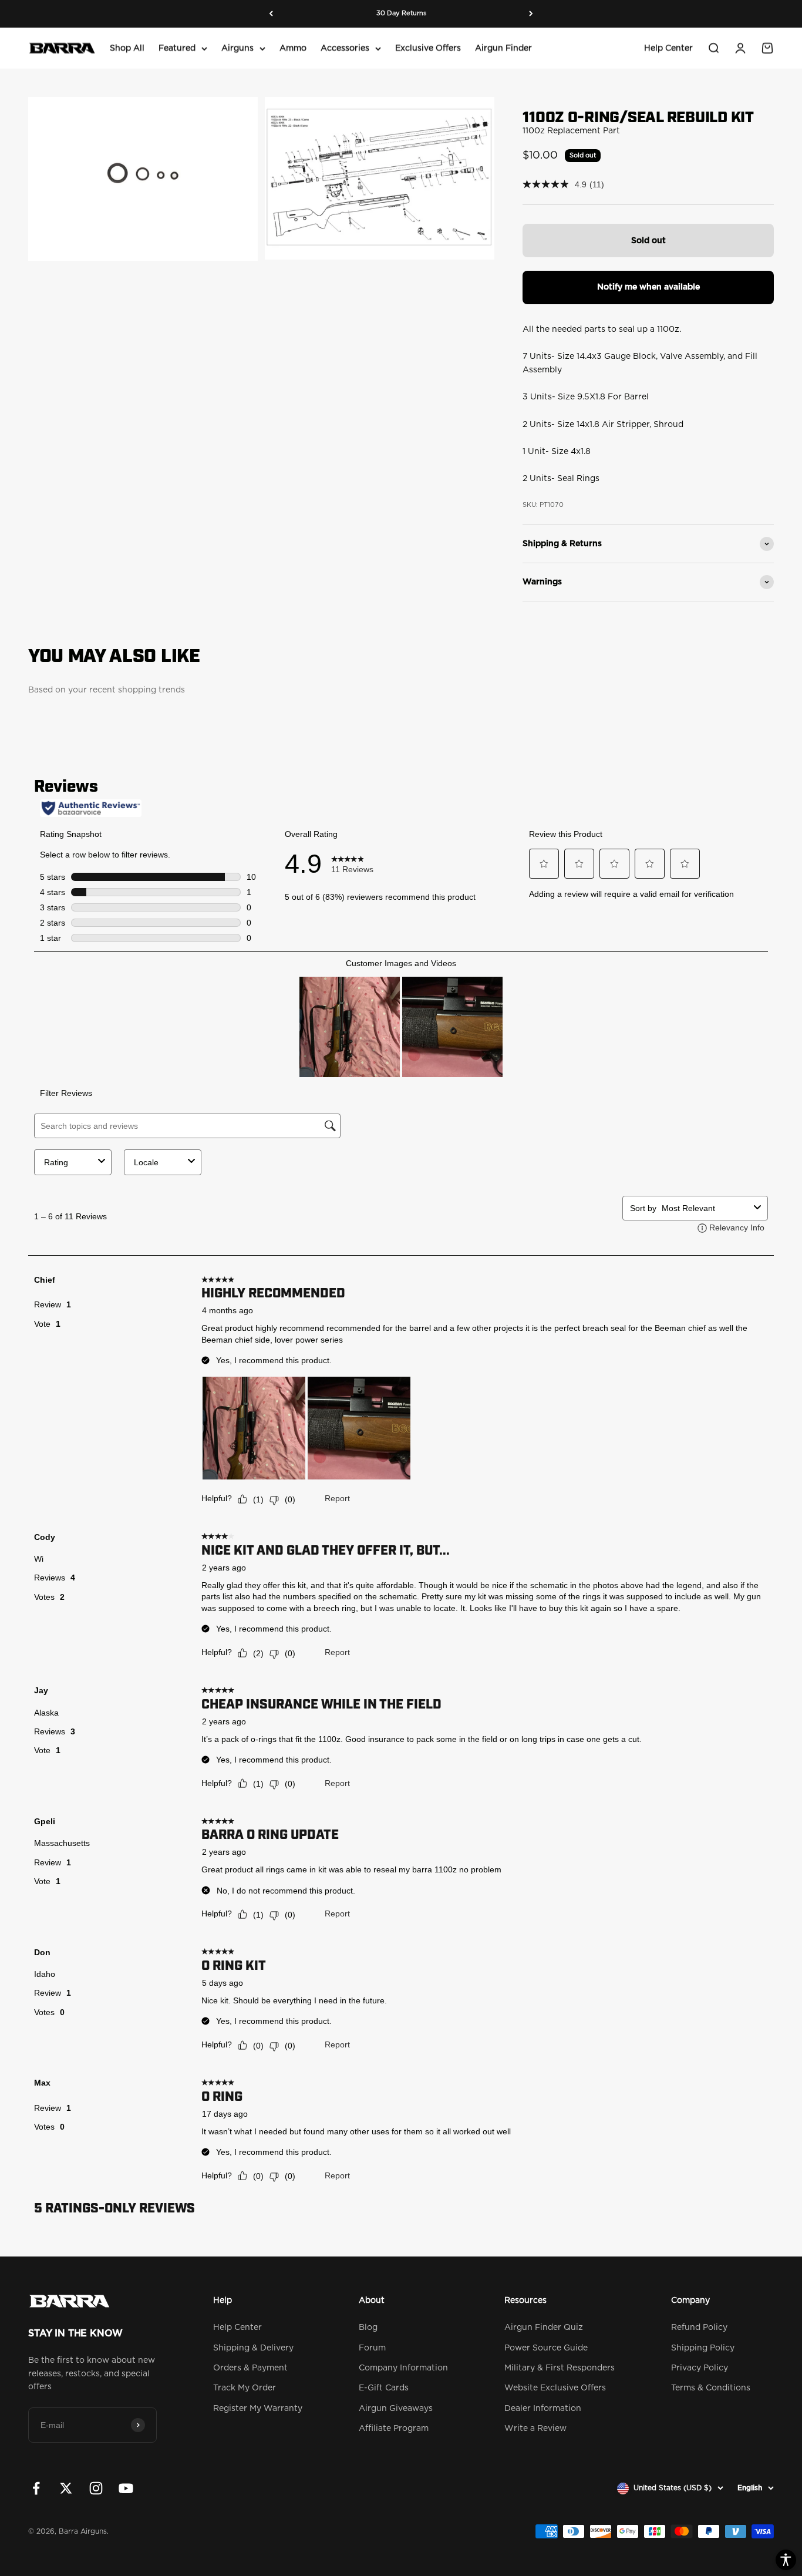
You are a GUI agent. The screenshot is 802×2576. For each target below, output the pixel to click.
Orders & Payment (250, 2368)
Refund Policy (699, 2328)
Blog (368, 2328)
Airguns (237, 48)
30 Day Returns (401, 13)
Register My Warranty (258, 2409)
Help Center (668, 48)
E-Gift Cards (384, 2388)
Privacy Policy (700, 2368)
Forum (372, 2348)
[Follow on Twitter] (66, 2488)
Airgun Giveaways (396, 2409)
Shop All (127, 48)
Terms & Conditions (711, 2388)
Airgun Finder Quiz (544, 2328)
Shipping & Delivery (253, 2348)
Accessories (345, 48)
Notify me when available (648, 287)
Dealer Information (543, 2409)
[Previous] (271, 14)
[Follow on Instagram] (96, 2488)
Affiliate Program (394, 2429)
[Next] (531, 14)
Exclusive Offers (428, 48)
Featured (177, 48)
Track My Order (245, 2388)
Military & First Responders (560, 2368)
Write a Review (535, 2429)
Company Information (403, 2368)
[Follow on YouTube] (126, 2488)
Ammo (293, 48)
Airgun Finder (503, 48)
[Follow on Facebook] (36, 2488)
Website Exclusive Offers (555, 2388)
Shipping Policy (703, 2348)
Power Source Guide (546, 2348)
